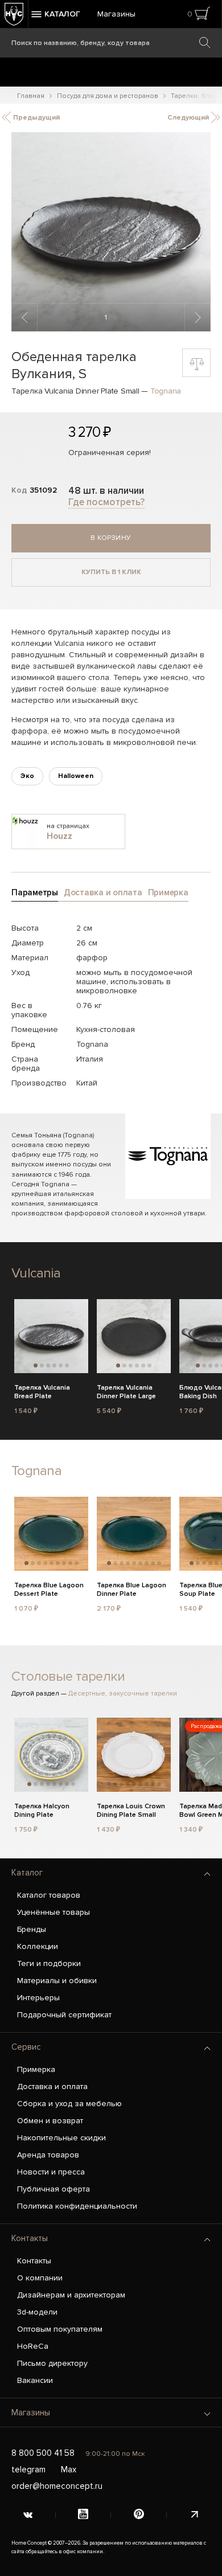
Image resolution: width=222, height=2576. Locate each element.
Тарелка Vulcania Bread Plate (42, 1392)
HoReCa (33, 2346)
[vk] (28, 2515)
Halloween (76, 776)
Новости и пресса (51, 2172)
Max (69, 2469)
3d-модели (37, 2312)
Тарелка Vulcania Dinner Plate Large (126, 1392)
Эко (27, 776)
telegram (28, 2469)
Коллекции (38, 1946)
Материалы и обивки (57, 1981)
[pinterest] (139, 2515)
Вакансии (35, 2380)
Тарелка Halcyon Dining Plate (42, 1811)
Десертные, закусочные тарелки (123, 1694)
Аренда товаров (48, 2155)
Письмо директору (52, 2363)
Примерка (36, 2069)
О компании (40, 2278)
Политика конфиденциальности (77, 2206)
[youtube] (84, 2515)
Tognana (166, 391)
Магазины (116, 14)
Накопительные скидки (61, 2138)
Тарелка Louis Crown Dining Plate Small (131, 1811)
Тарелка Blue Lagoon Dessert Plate (49, 1590)
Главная (31, 96)
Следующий (189, 118)
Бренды (32, 1929)
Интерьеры (38, 1998)
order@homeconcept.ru (57, 2486)
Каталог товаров (49, 1895)
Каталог (27, 1873)
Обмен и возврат (50, 2121)
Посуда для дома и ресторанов (108, 96)
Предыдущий (36, 118)
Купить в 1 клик (111, 572)
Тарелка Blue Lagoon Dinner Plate (131, 1590)
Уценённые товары (54, 1912)
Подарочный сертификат (64, 2015)
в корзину (111, 538)
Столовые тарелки (68, 1676)
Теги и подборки (49, 1963)
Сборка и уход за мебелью (69, 2104)
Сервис (26, 2047)
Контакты (30, 2238)
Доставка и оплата (52, 2086)
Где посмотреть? (106, 502)
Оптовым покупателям (60, 2329)
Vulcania (36, 1273)
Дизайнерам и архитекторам (71, 2295)
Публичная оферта (54, 2189)
